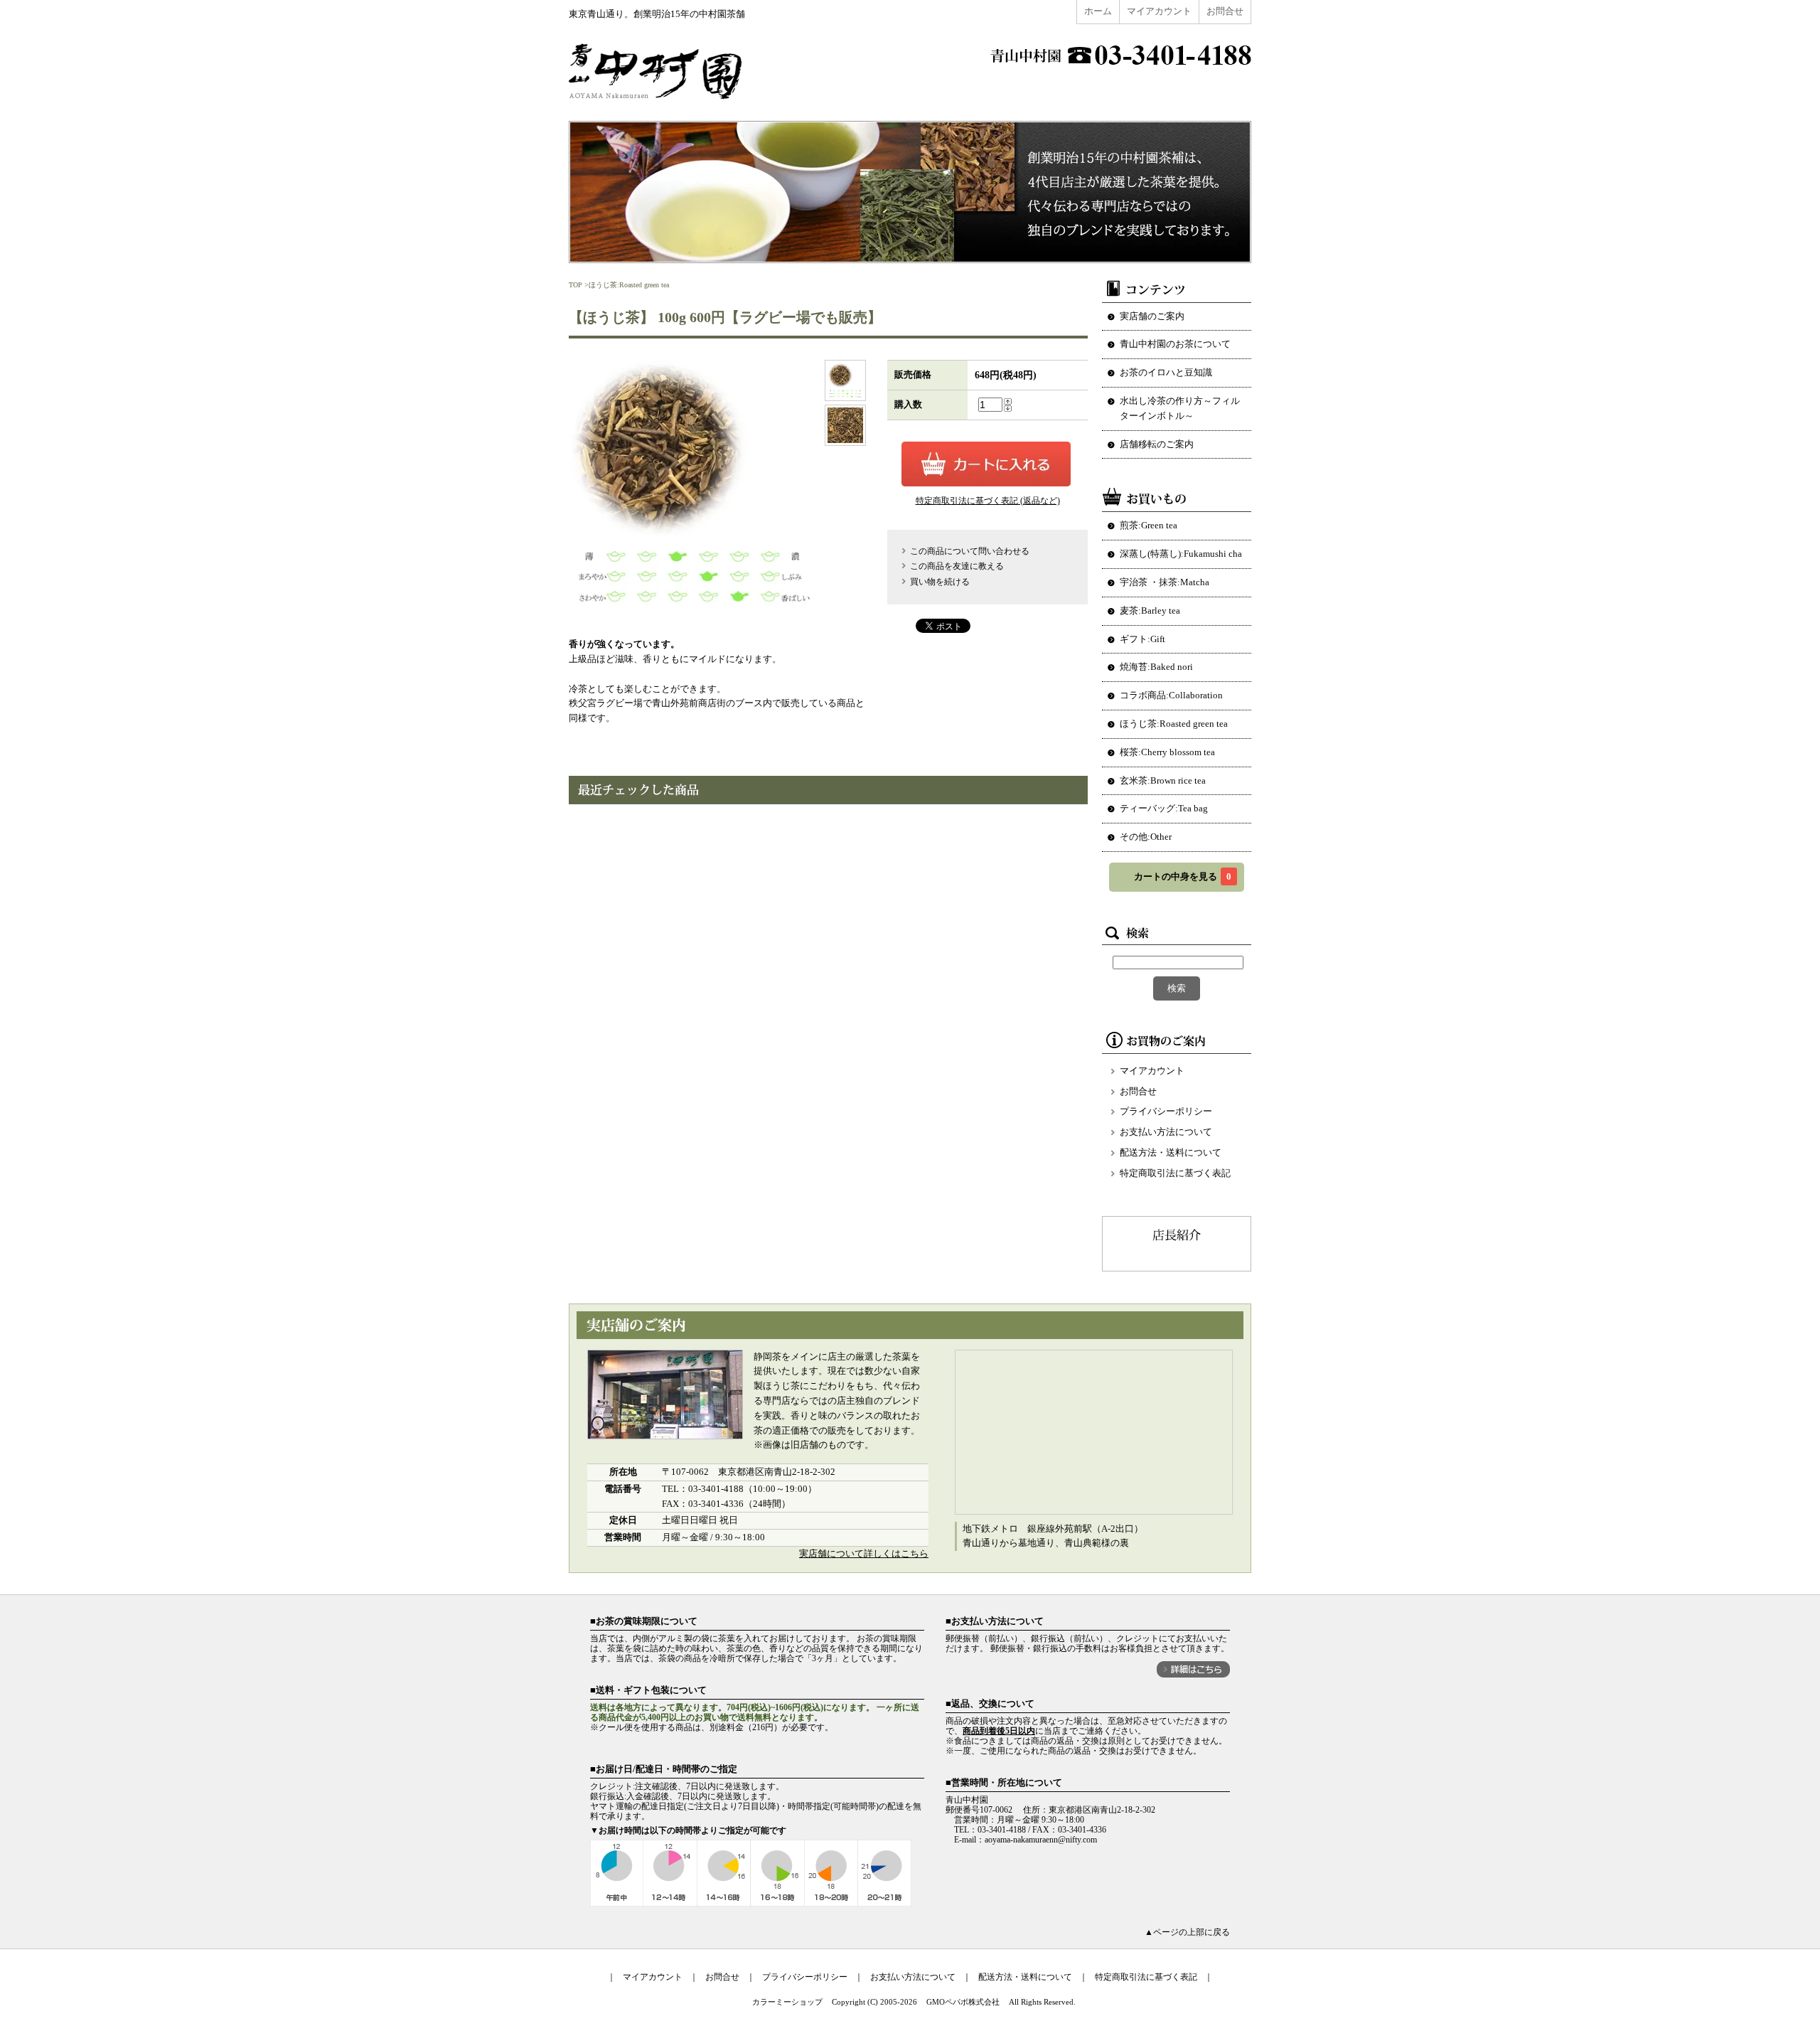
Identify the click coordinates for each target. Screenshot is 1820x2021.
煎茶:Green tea (1149, 525)
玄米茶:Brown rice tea (1163, 780)
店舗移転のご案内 (1157, 444)
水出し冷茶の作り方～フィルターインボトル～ (1180, 408)
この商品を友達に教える (957, 566)
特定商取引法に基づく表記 (1175, 1173)
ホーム (1098, 11)
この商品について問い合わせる (970, 551)
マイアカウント (1159, 11)
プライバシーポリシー (1166, 1111)
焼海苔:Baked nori (1156, 667)
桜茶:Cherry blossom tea (1167, 752)
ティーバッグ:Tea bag (1164, 808)
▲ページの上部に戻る (1187, 1932)
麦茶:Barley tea (1150, 610)
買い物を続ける (940, 582)
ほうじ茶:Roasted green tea (629, 285)
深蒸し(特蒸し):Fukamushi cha (1181, 554)
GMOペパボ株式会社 (963, 2002)
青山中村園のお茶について (1175, 344)
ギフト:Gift (1142, 639)
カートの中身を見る (1183, 876)
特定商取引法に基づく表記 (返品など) (988, 501)
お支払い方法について (1166, 1132)
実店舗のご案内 (1152, 316)
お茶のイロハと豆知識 (1166, 372)
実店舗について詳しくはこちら (864, 1553)
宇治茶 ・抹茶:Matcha (1165, 582)
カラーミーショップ (787, 2002)
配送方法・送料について (1171, 1152)
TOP (576, 285)
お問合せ (1225, 11)
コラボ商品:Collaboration (1171, 695)
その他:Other (1146, 837)
